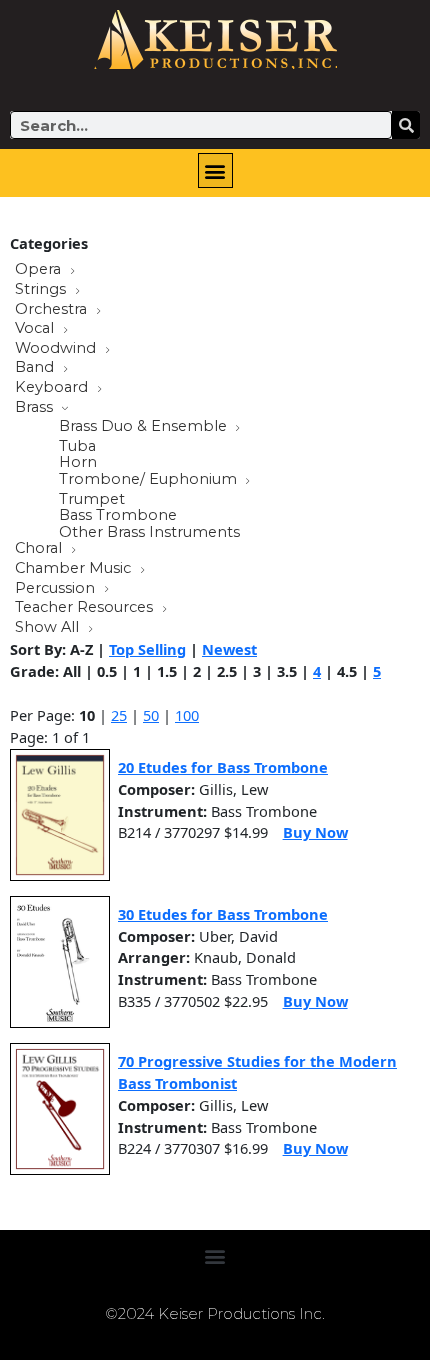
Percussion (57, 589)
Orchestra (53, 310)
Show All (49, 628)
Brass (36, 408)
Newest (229, 649)
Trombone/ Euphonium (150, 480)
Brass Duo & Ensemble (145, 427)
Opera (40, 270)
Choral (40, 549)
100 (187, 715)
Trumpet (92, 499)
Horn (78, 462)
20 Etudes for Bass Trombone (223, 767)
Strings (42, 290)
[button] (215, 170)
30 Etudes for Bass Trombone (223, 914)
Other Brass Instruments (149, 532)
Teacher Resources (86, 608)
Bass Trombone (118, 515)
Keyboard (53, 388)
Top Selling (147, 649)
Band (36, 368)
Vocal (36, 329)
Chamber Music (75, 569)
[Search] (406, 125)
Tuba (77, 446)
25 (119, 715)
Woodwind (57, 349)
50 (151, 715)
